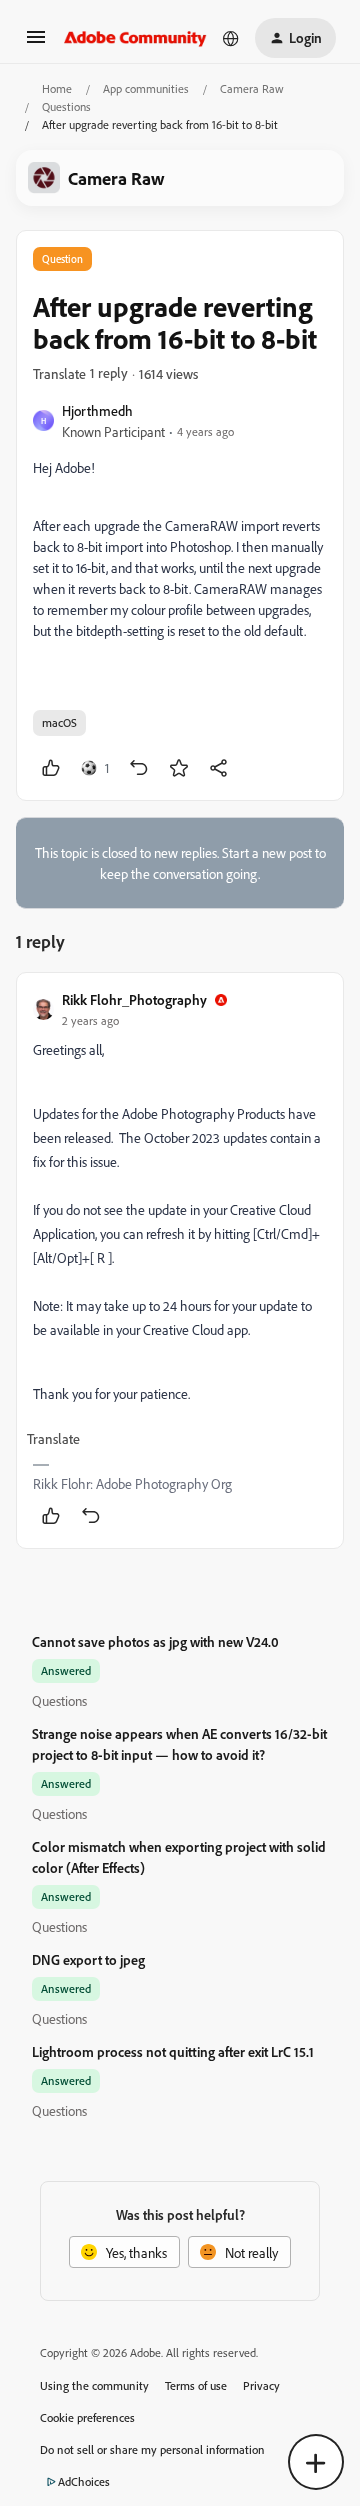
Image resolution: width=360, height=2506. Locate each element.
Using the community (94, 2385)
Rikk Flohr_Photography (134, 999)
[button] (36, 43)
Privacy (261, 2385)
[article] (180, 1260)
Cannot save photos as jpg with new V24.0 (155, 1641)
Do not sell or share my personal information (152, 2449)
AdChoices (84, 2481)
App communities (146, 88)
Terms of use (196, 2385)
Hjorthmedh (97, 410)
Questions (66, 106)
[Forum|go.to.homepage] (135, 38)
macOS (59, 722)
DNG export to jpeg (88, 1959)
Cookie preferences (87, 2417)
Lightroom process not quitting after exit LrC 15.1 (173, 2051)
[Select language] (231, 38)
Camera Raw (252, 88)
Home (57, 88)
